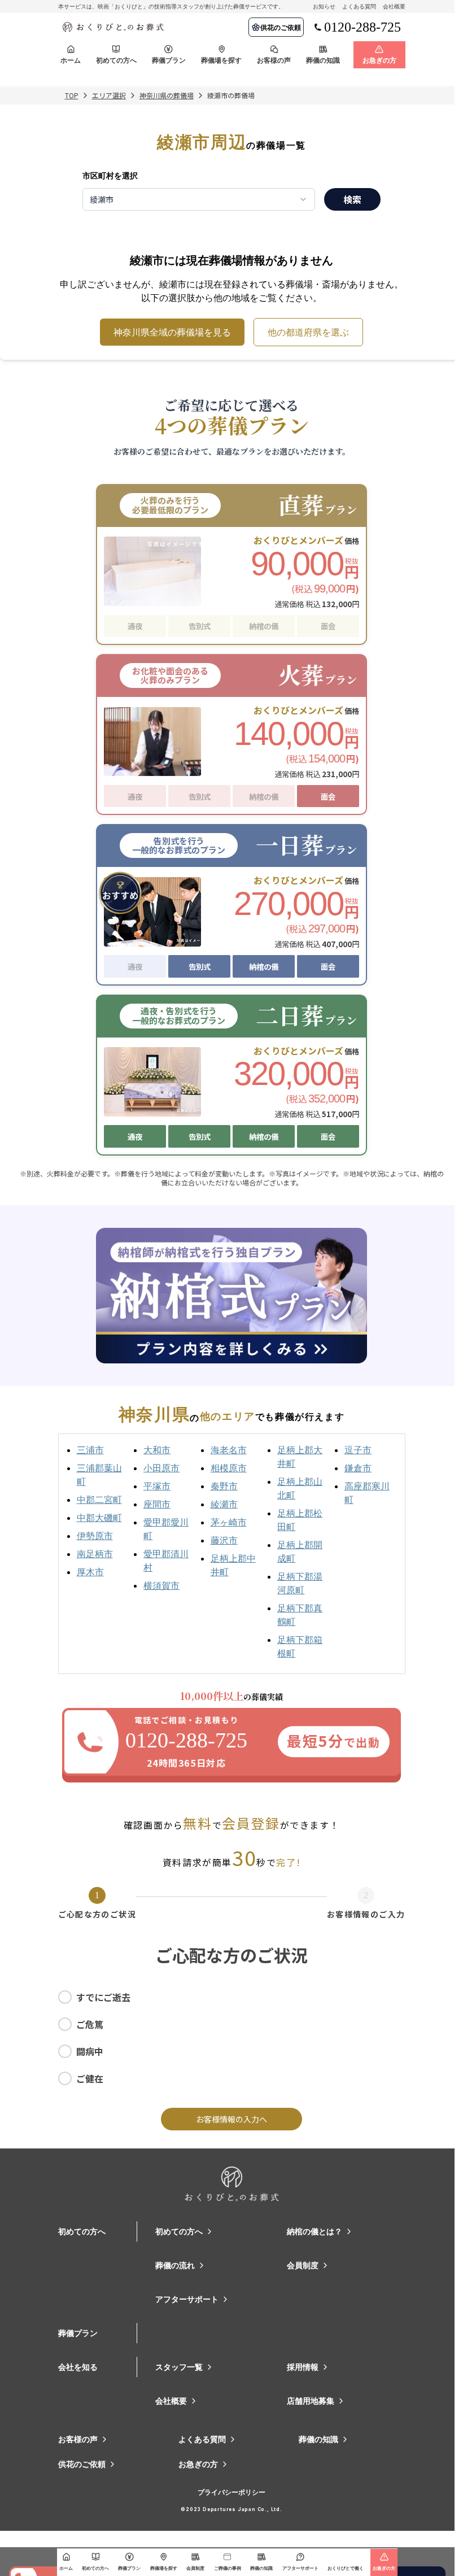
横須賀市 (161, 1585)
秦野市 (224, 1486)
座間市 (157, 1504)
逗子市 (358, 1450)
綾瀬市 (224, 1504)
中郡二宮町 (99, 1500)
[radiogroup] (232, 2038)
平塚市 (157, 1486)
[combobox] (199, 199)
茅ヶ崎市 (229, 1522)
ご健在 (90, 2078)
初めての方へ (82, 2231)
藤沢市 (224, 1540)
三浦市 (90, 1450)
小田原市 (161, 1468)
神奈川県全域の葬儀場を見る (172, 332)
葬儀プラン (78, 2333)
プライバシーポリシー (231, 2492)
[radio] (65, 1997)
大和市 (157, 1450)
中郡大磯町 (99, 1518)
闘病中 (90, 2051)
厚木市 (90, 1572)
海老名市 (229, 1450)
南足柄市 (95, 1554)
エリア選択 (109, 95)
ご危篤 (90, 2024)
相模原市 (229, 1468)
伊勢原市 (95, 1536)
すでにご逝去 (103, 1997)
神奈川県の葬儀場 (167, 95)
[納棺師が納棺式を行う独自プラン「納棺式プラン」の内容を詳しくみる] (231, 1296)
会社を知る (78, 2367)
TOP (72, 95)
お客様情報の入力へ (231, 2119)
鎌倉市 (358, 1468)
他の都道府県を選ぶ (308, 332)
